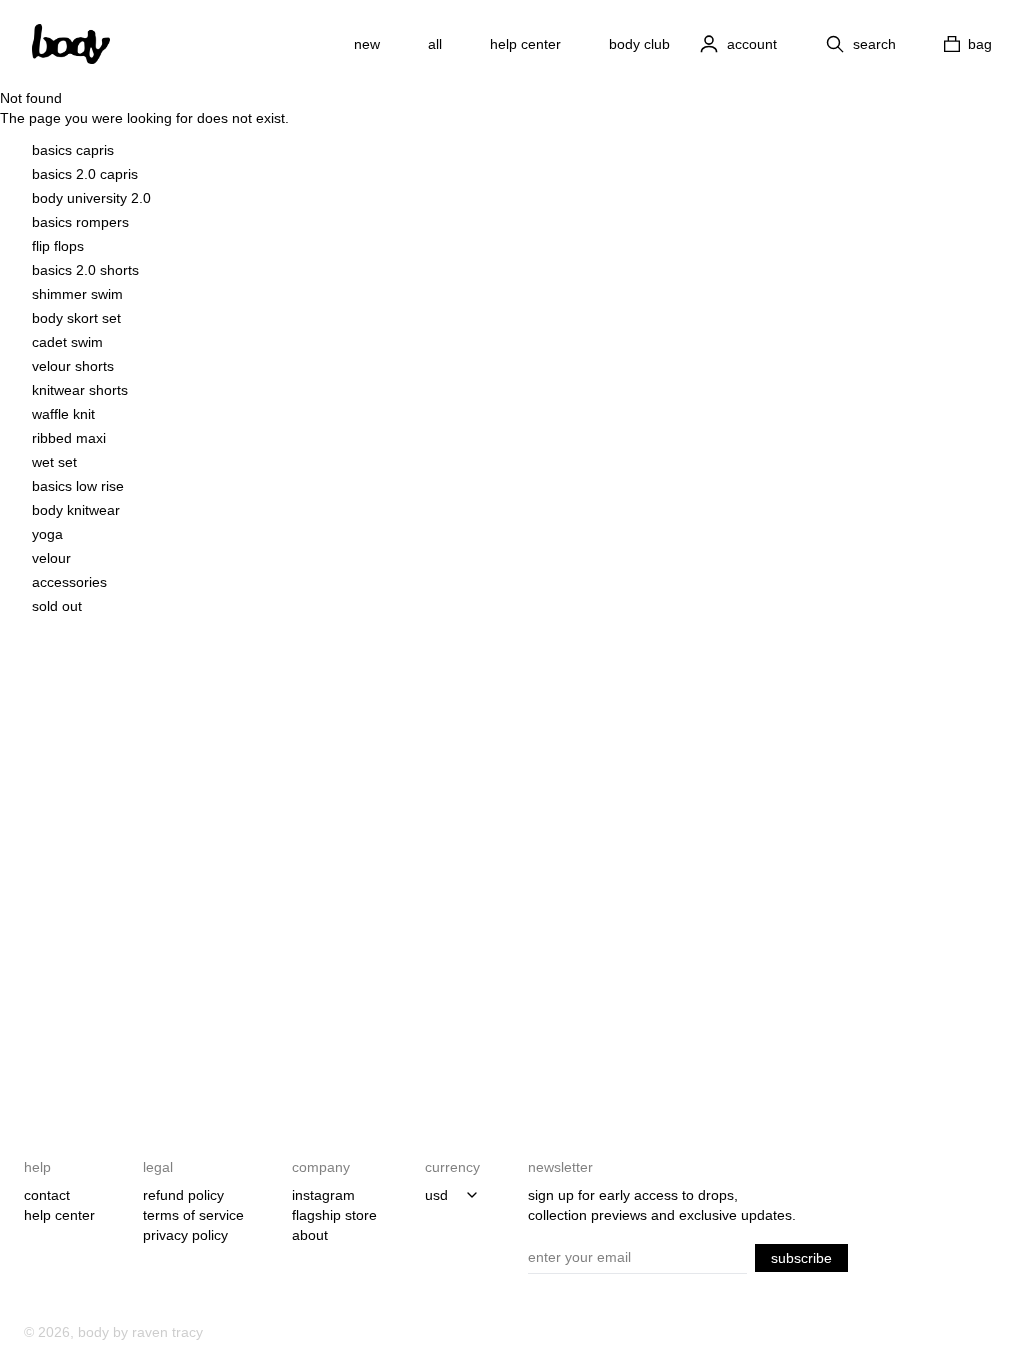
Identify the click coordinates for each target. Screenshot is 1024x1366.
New (367, 44)
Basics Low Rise (78, 486)
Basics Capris (73, 150)
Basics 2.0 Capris (85, 174)
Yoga (47, 534)
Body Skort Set (76, 318)
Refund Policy (183, 1195)
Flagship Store (334, 1215)
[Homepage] (71, 44)
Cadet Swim (67, 342)
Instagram (323, 1195)
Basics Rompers (80, 222)
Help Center (525, 44)
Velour (51, 558)
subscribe (801, 1258)
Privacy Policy (185, 1235)
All (435, 44)
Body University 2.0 (91, 198)
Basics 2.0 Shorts (85, 270)
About (310, 1235)
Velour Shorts (73, 366)
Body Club (639, 44)
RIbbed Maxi (69, 438)
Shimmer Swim (77, 294)
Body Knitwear (76, 510)
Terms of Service (193, 1215)
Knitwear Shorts (80, 390)
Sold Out (57, 606)
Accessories (69, 582)
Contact (47, 1195)
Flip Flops (58, 246)
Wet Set (54, 462)
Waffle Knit (63, 414)
